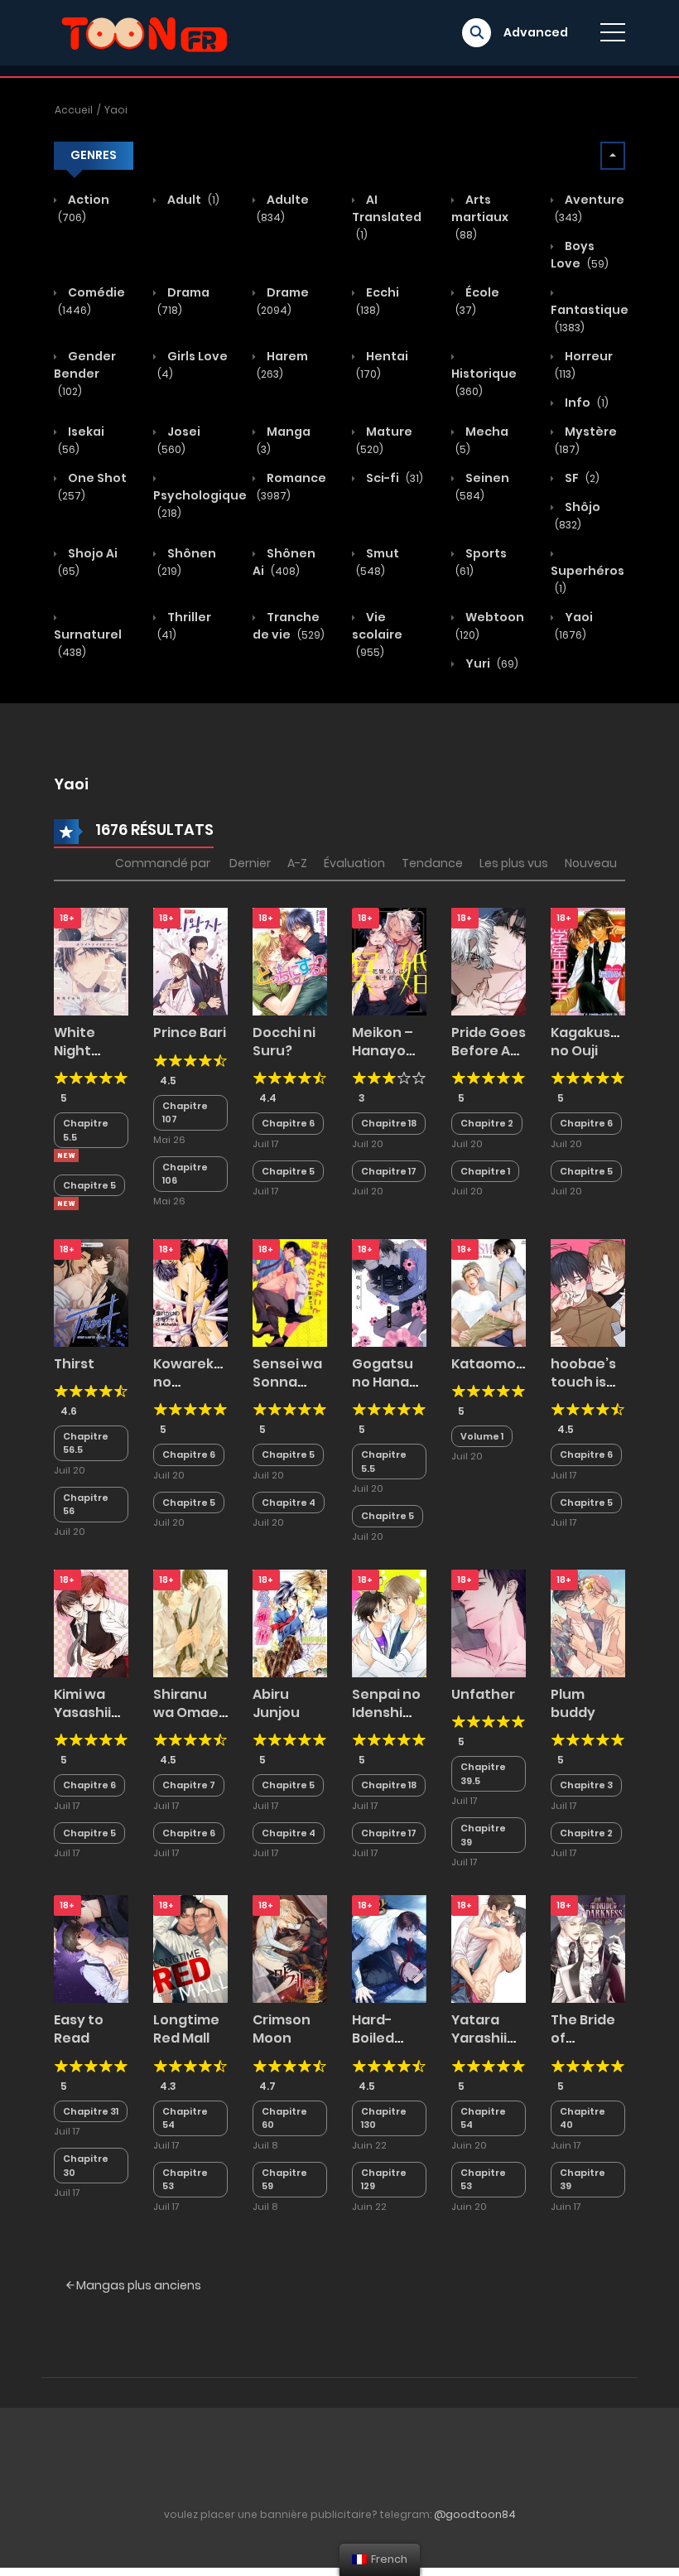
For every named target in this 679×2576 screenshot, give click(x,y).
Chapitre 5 (89, 1185)
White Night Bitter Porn (91, 1051)
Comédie (91, 301)
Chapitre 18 (389, 1123)
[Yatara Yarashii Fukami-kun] (489, 1948)
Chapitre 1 (485, 1171)
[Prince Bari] (190, 961)
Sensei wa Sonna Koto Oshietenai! (294, 1392)
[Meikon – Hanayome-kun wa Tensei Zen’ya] (389, 961)
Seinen (482, 486)
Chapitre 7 (189, 1785)
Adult (192, 200)
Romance (291, 486)
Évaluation (354, 863)
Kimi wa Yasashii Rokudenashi (99, 1713)
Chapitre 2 (487, 1123)
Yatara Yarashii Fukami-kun (480, 2048)
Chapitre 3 (586, 1785)
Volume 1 (482, 1436)
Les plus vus (514, 863)
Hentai (382, 364)
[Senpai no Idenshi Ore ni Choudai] (389, 1623)
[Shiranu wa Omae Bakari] (190, 1623)
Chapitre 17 (389, 1171)
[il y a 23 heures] (66, 1155)
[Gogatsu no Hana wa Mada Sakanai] (389, 1291)
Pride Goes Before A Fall (489, 1051)
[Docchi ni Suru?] (290, 961)
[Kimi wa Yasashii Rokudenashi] (91, 1623)
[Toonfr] (144, 31)
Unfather (483, 1694)
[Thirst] (91, 1291)
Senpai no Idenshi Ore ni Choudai (386, 1722)
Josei (179, 440)
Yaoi (116, 110)
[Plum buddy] (588, 1623)
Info (585, 403)
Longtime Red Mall (186, 2029)
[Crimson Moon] (290, 1948)
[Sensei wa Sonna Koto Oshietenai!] (290, 1291)
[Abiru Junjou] (290, 1623)
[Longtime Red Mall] (190, 1948)
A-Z (297, 863)
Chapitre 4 (289, 1503)
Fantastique (590, 318)
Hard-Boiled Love (373, 2038)
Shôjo (578, 515)
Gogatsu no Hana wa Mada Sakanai (383, 1392)
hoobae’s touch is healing (583, 1382)
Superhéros (588, 579)
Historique (484, 382)
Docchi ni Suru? (284, 1042)
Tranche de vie (289, 626)
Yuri (491, 663)
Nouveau (591, 863)
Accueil (74, 110)
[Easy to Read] (91, 1948)
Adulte (283, 208)
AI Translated (387, 217)
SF (581, 478)
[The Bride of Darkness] (588, 1948)
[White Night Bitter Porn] (91, 961)
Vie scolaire (377, 634)
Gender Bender (85, 373)
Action (84, 208)
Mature (384, 440)
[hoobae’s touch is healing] (588, 1291)
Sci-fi (393, 478)
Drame (283, 301)
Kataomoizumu (505, 1364)
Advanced (536, 32)
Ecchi (378, 301)
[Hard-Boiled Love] (389, 1948)
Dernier (250, 863)
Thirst (74, 1364)
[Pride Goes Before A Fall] (489, 961)
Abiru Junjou (276, 1703)
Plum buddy (573, 1703)
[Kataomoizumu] (489, 1291)
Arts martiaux (480, 217)
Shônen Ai (284, 562)
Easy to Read (79, 2029)
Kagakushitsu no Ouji (598, 1042)
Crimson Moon (282, 2029)
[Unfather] (489, 1623)
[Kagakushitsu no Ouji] (588, 961)
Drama (183, 301)
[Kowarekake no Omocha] (190, 1291)
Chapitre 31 (91, 2111)
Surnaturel (88, 643)
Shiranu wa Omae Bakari (186, 1713)
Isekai (81, 440)
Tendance (432, 863)
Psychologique (200, 504)
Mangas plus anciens (137, 2285)
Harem (282, 364)
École (477, 301)
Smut (378, 562)
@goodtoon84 (475, 2514)
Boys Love (580, 255)
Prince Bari (190, 1032)
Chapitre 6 (288, 1123)
